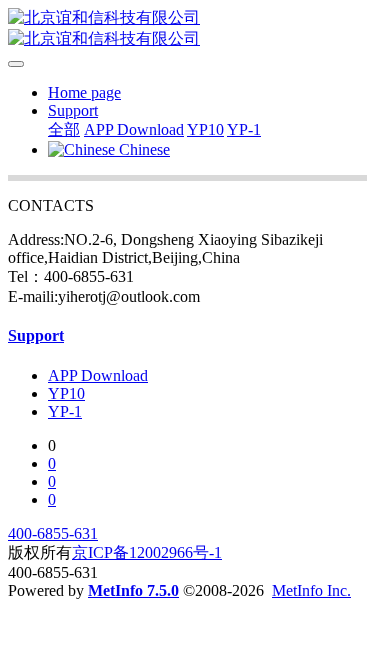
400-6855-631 (53, 533)
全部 (64, 129)
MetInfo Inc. (311, 590)
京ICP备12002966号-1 (147, 552)
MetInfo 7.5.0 (133, 590)
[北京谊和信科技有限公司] (187, 29)
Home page (84, 92)
